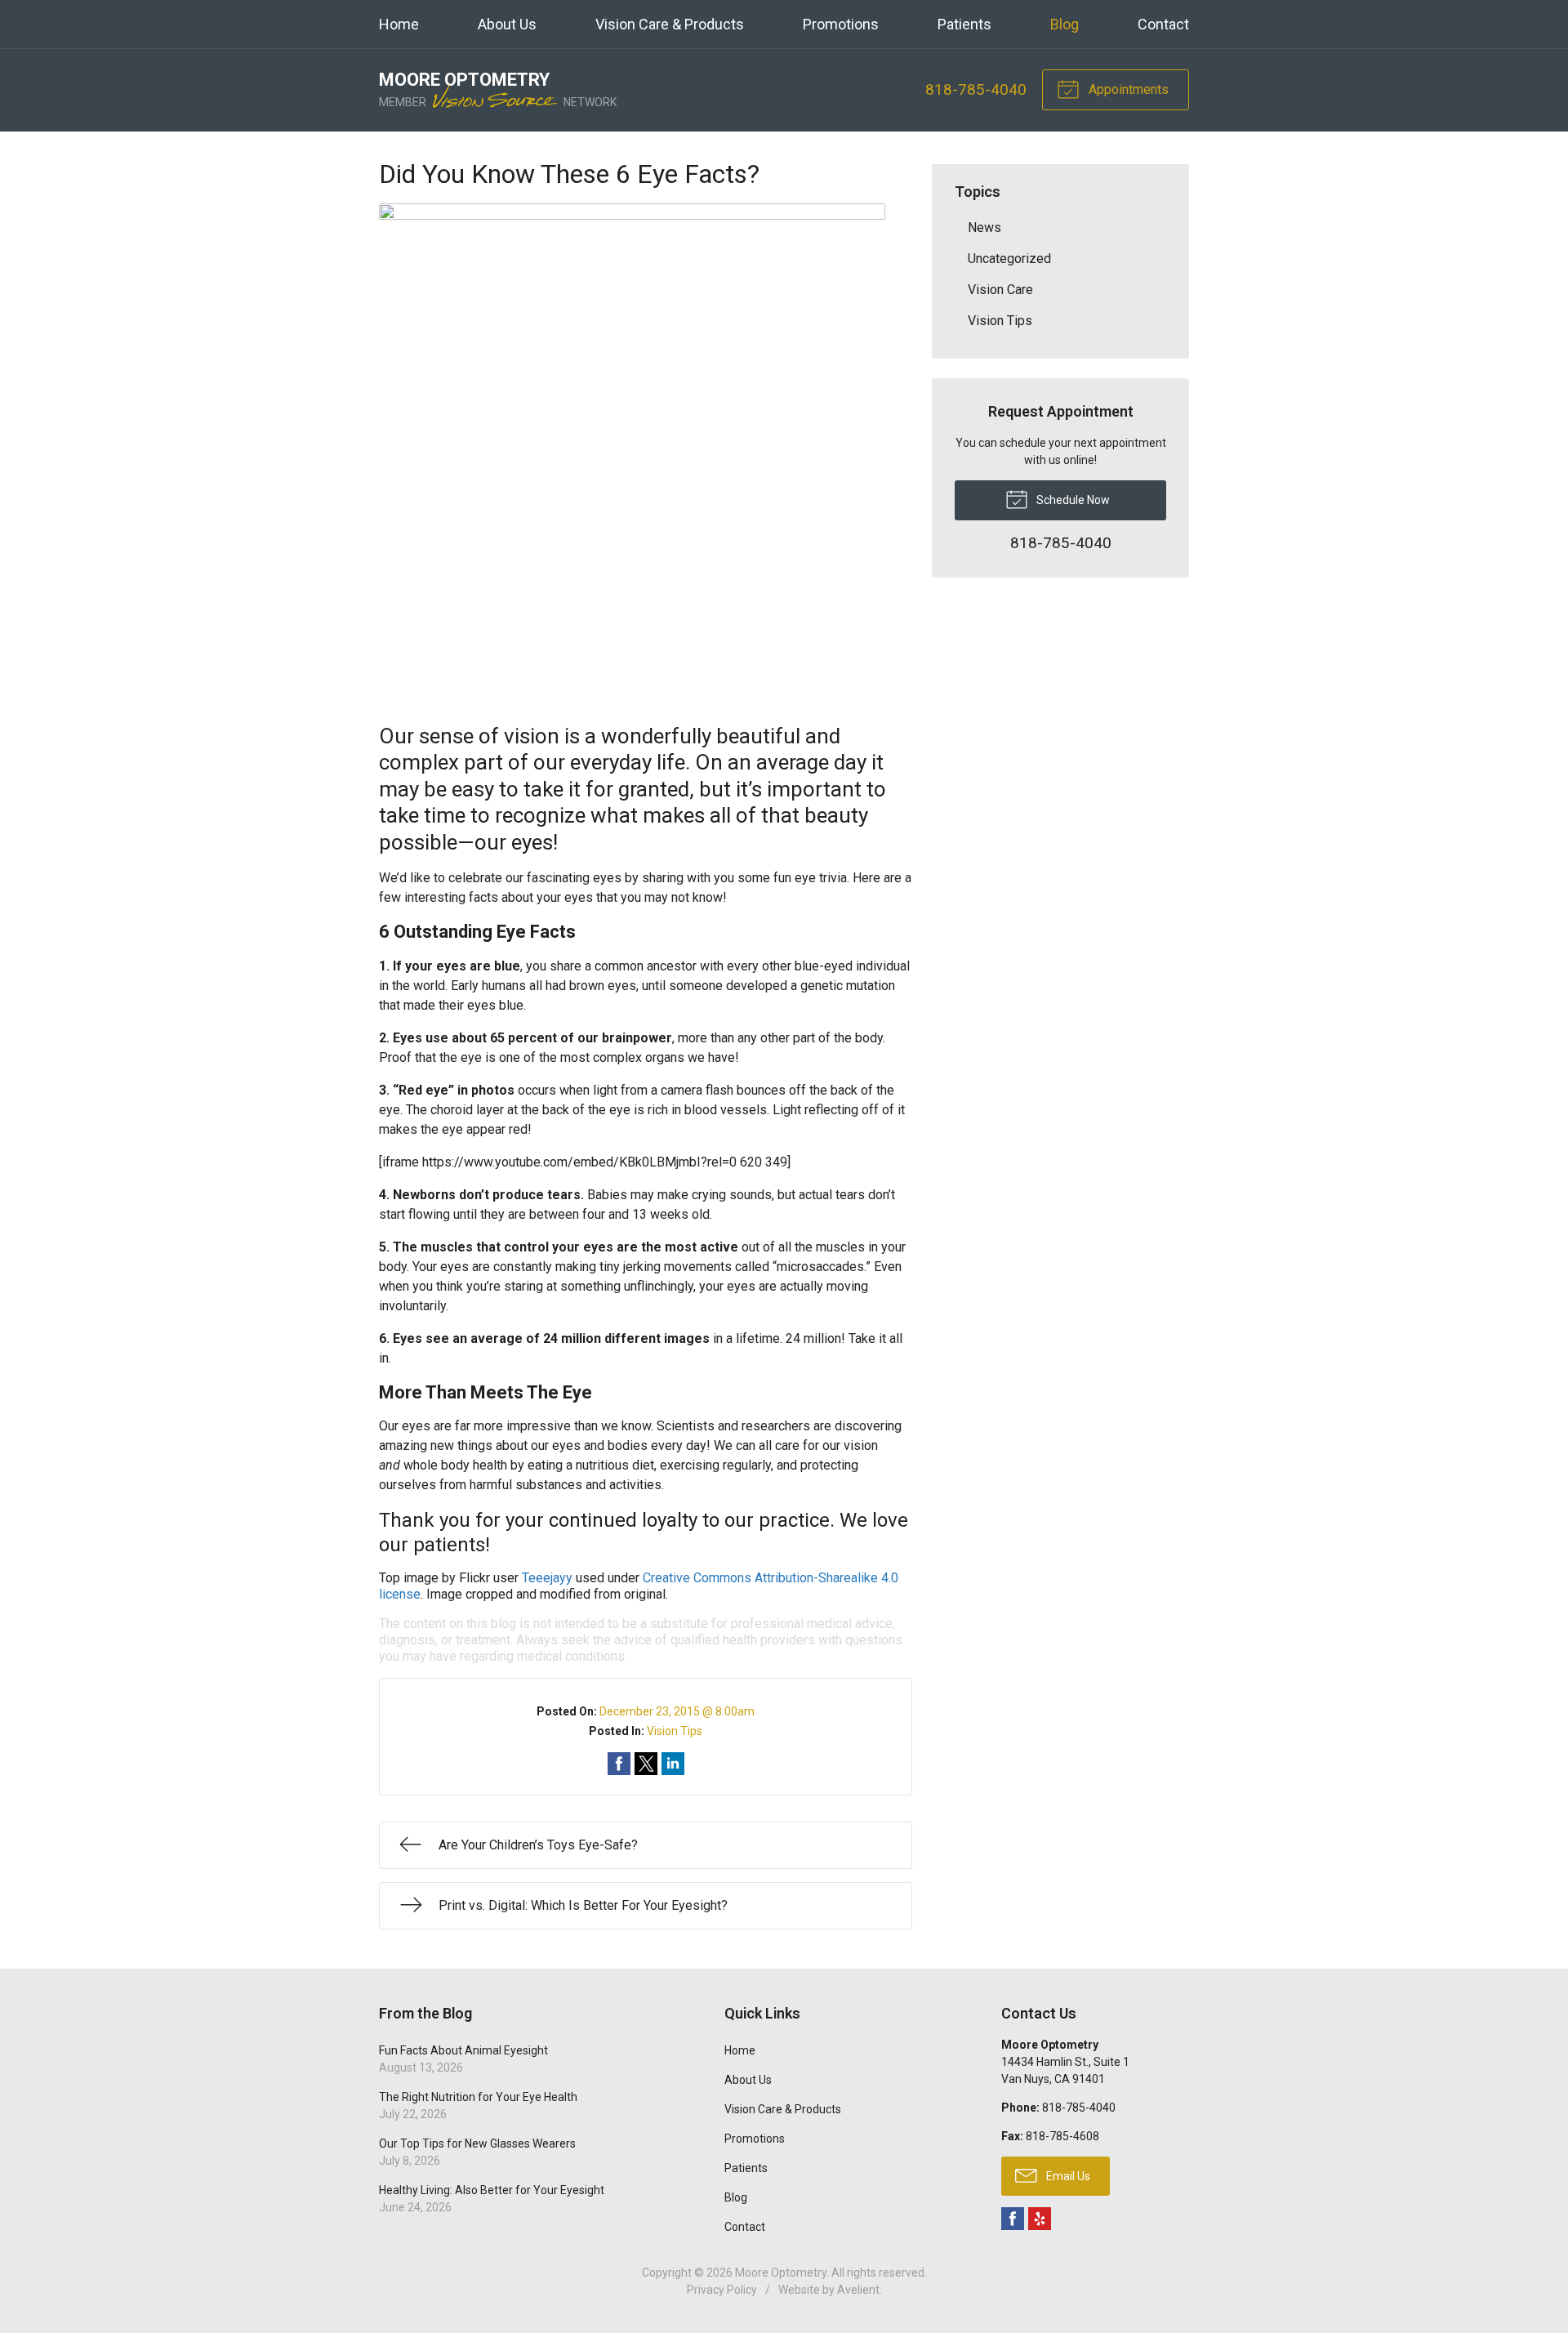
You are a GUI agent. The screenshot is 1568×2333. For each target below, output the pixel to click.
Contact (1163, 24)
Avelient (858, 2290)
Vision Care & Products (670, 24)
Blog (1065, 24)
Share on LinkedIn (673, 1764)
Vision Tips (675, 1731)
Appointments (1127, 89)
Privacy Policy (722, 2290)
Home (399, 24)
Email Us (1067, 2176)
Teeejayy (547, 1578)
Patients (964, 24)
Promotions (841, 24)
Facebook (1013, 2219)
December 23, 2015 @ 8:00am (677, 1711)
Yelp (1040, 2219)
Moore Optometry (781, 2273)
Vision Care (1000, 290)
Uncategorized (1009, 259)
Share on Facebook (619, 1764)
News (984, 228)
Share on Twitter (646, 1764)
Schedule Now (1072, 500)
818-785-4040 (976, 89)
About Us (507, 24)
